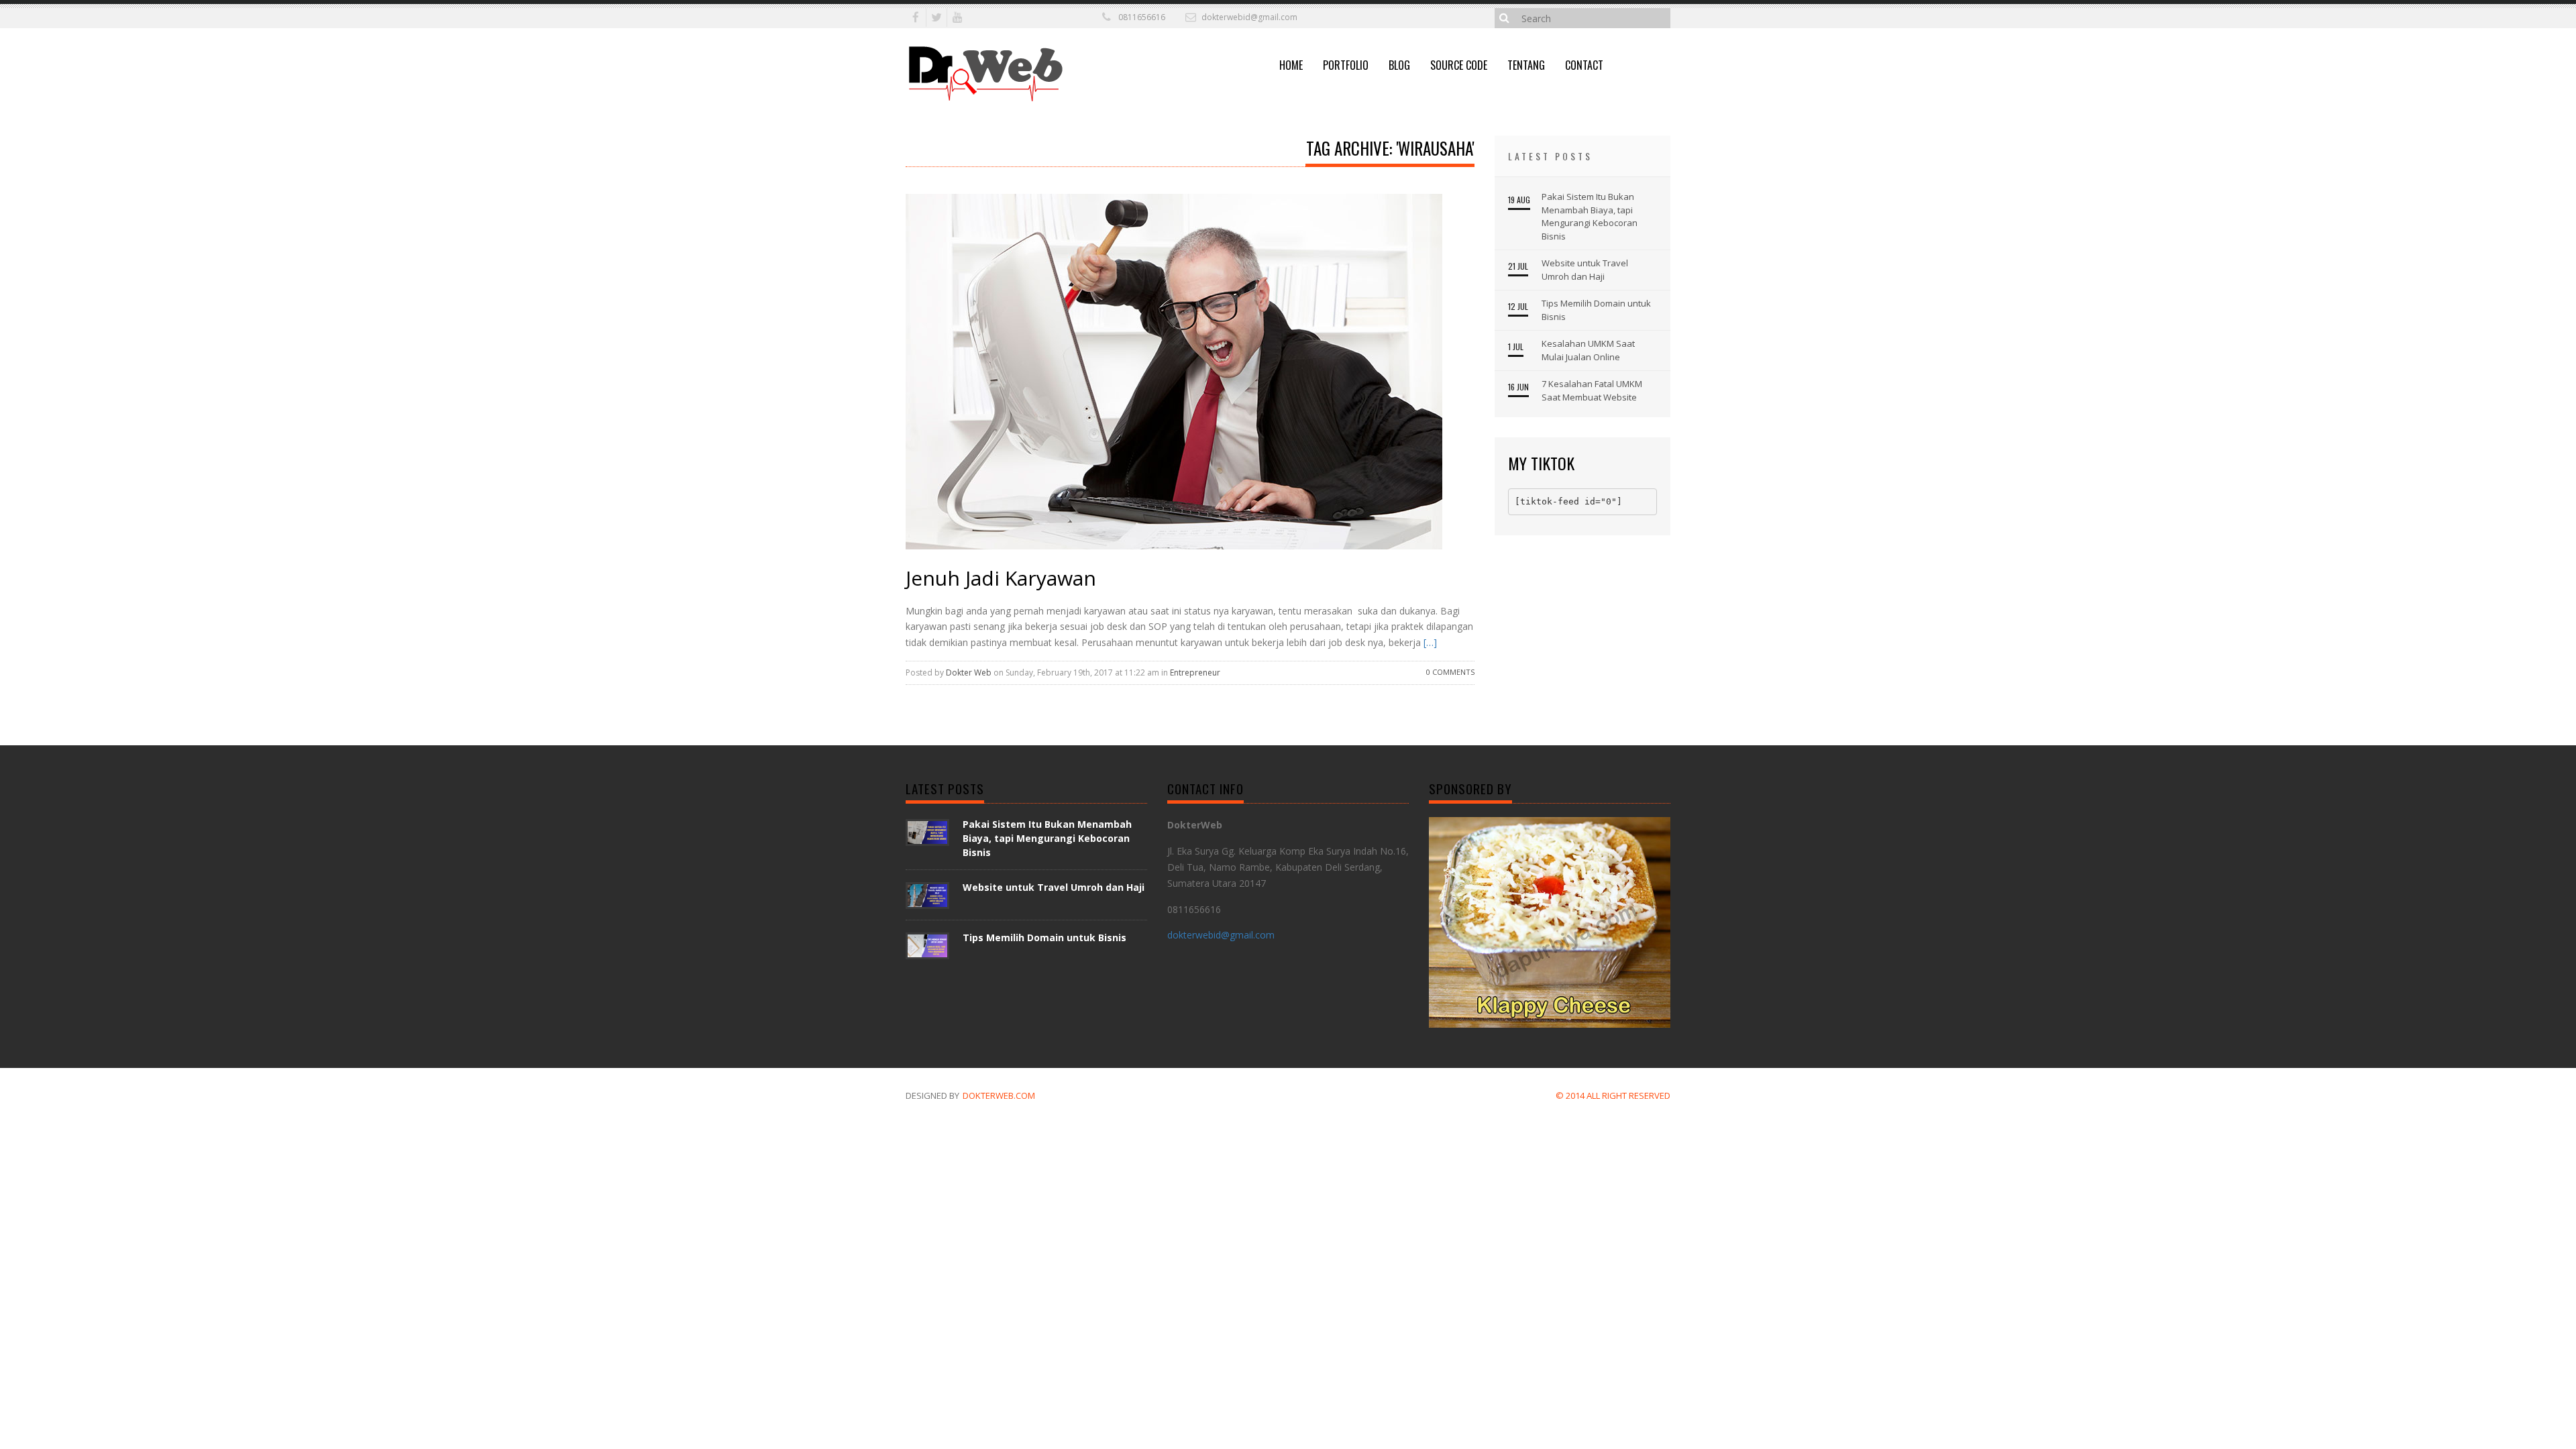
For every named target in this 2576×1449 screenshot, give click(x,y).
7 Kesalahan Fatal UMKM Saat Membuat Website (1592, 390)
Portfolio (1346, 65)
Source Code (1459, 65)
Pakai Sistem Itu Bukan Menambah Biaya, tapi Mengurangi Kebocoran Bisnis (1590, 216)
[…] (1429, 642)
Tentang (1526, 65)
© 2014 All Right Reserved (1613, 1095)
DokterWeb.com (999, 1095)
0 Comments (1450, 672)
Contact (1584, 65)
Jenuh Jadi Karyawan (1001, 578)
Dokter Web (969, 673)
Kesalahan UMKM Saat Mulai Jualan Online (1588, 350)
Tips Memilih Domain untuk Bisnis (1596, 310)
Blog (1399, 65)
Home (1291, 65)
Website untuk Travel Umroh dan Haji (1585, 270)
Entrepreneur (1195, 673)
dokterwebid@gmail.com (1249, 17)
